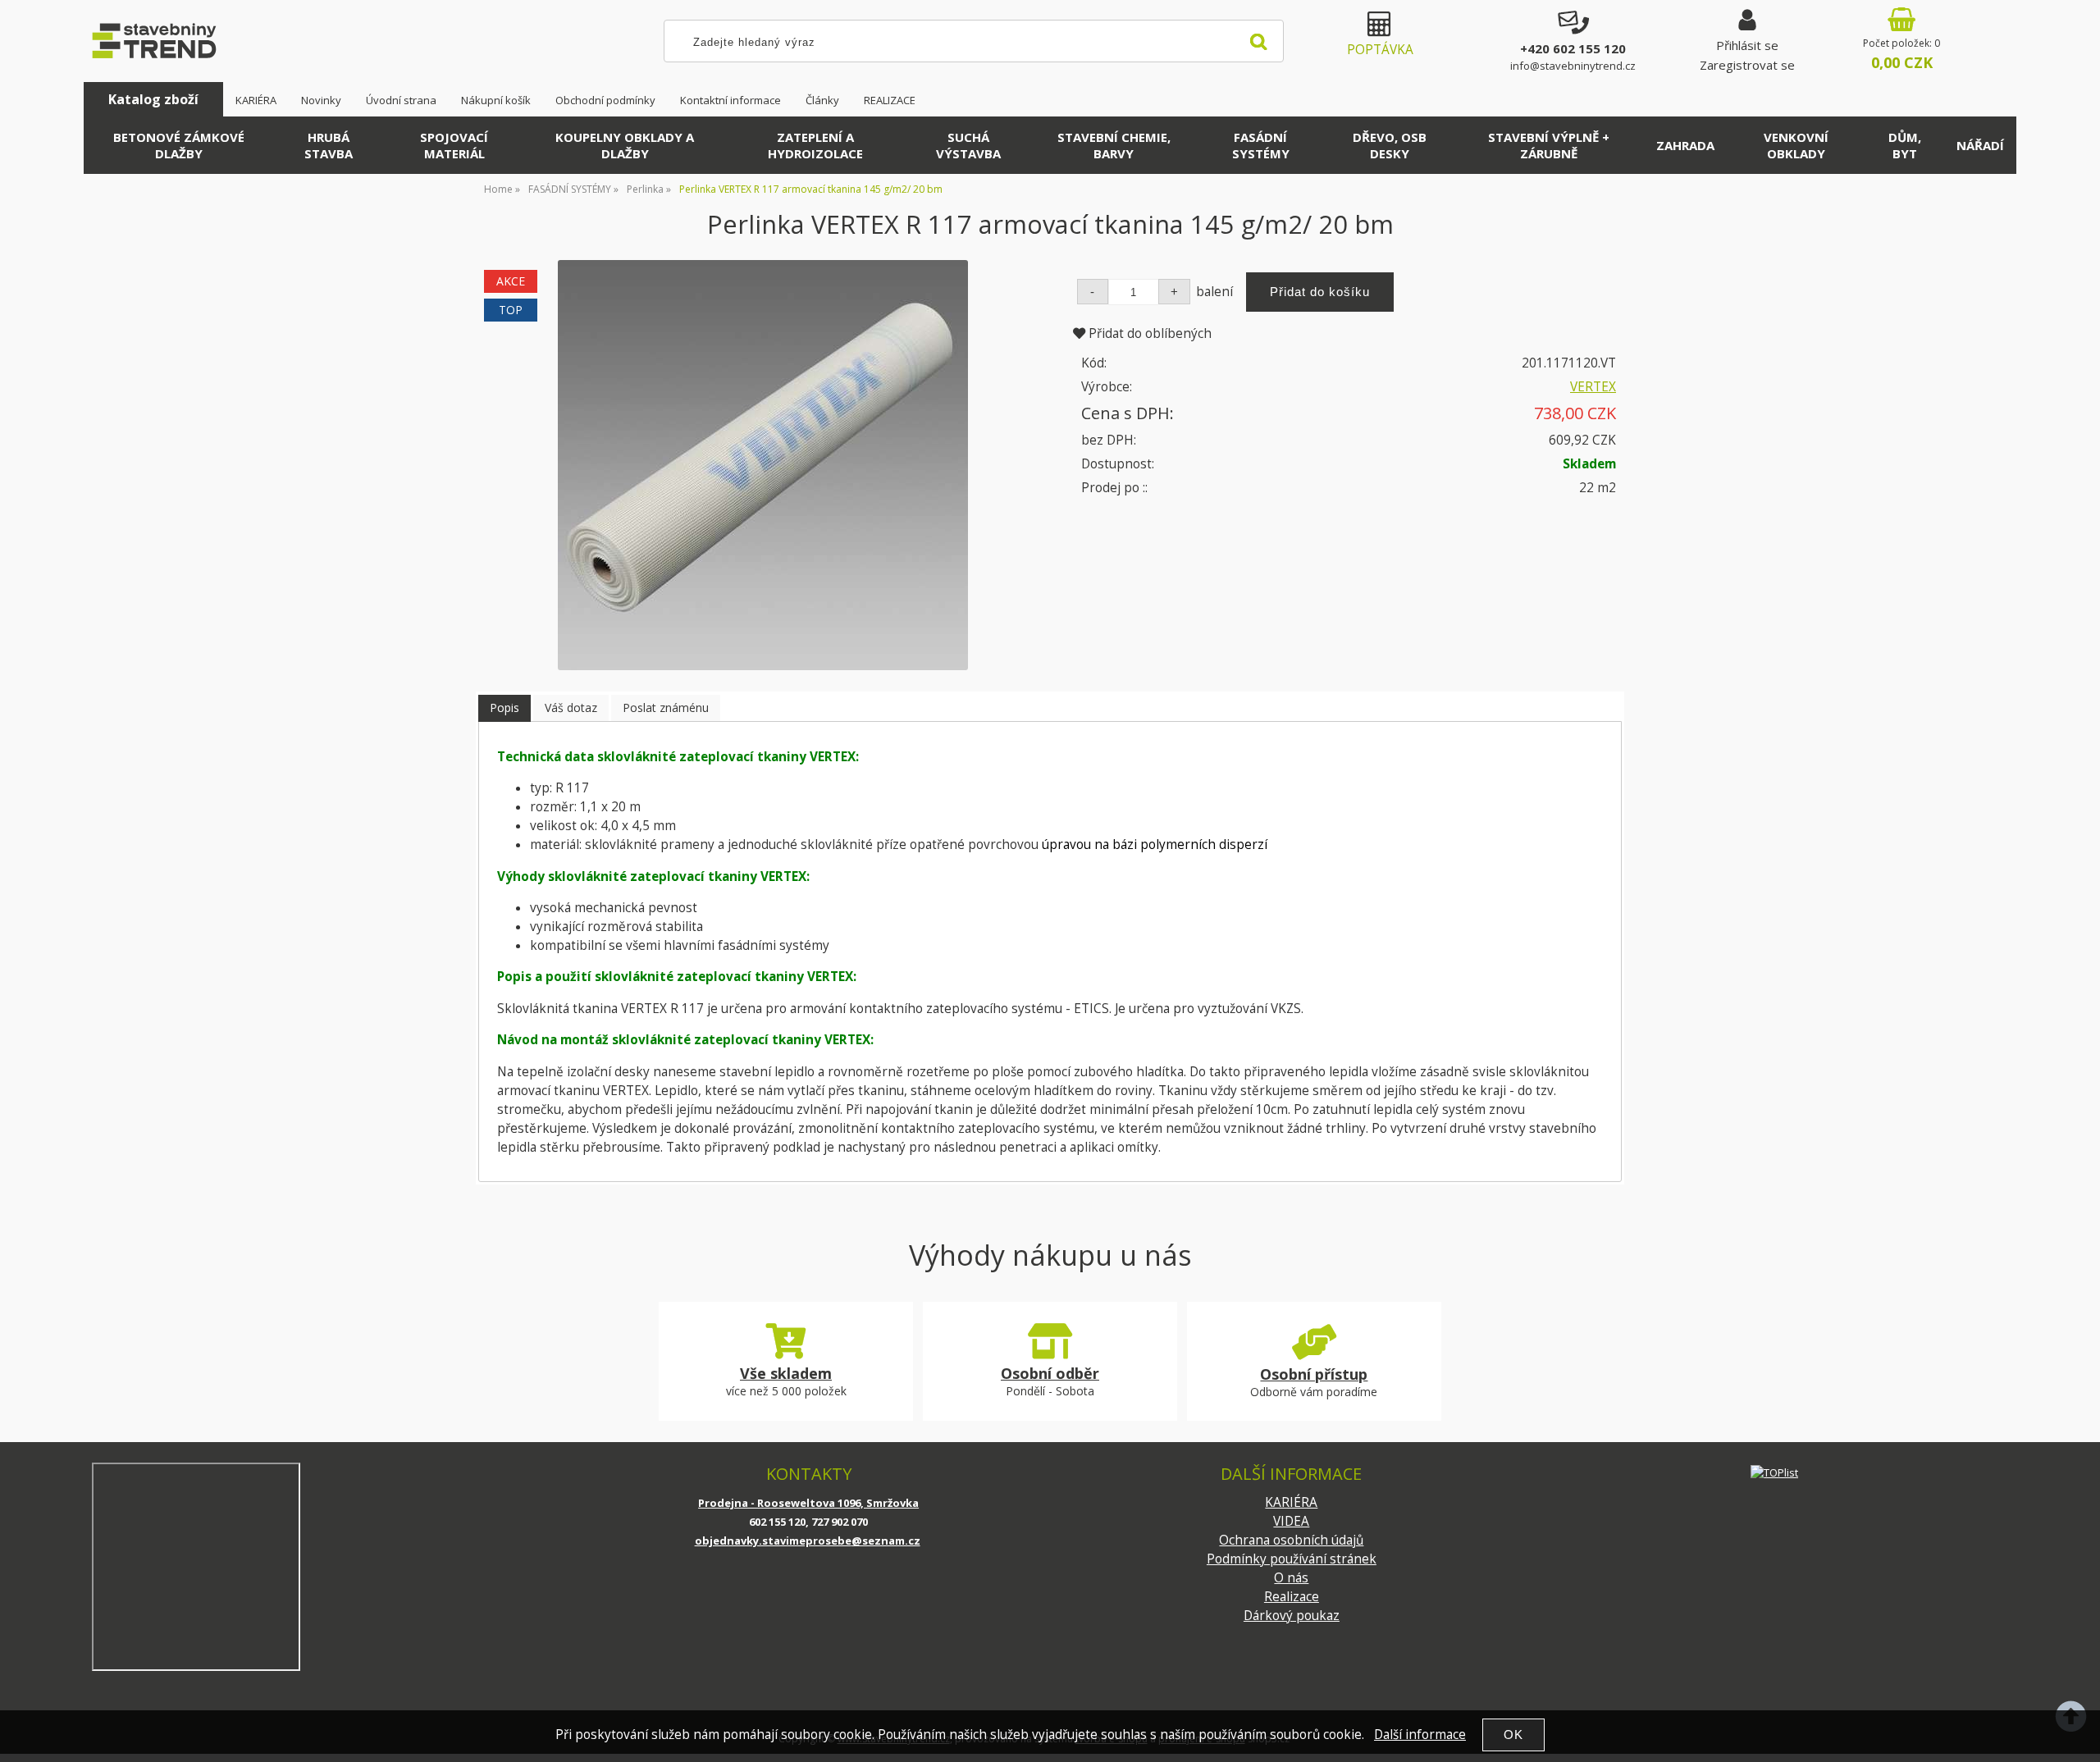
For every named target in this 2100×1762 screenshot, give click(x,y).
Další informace (1420, 1735)
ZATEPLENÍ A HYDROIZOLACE (815, 145)
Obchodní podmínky (605, 100)
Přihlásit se (1747, 45)
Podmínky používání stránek (1292, 1559)
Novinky (321, 100)
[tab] (504, 708)
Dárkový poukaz (1292, 1616)
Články (822, 100)
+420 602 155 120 (1573, 48)
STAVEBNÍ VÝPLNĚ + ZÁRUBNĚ (1549, 145)
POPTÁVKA (1380, 50)
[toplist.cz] (1774, 1472)
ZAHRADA (1685, 145)
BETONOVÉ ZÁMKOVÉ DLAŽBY (179, 145)
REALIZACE (890, 100)
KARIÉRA (256, 100)
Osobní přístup (1314, 1374)
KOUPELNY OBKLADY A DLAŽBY (625, 145)
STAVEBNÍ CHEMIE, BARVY (1114, 145)
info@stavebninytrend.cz (1573, 66)
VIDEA (1291, 1521)
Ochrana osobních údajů (1291, 1540)
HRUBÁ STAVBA (329, 145)
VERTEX (1593, 387)
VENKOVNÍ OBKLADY (1796, 145)
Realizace (1292, 1597)
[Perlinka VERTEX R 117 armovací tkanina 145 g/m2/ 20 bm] (763, 465)
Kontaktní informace (730, 100)
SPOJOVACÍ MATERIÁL (454, 145)
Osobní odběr (1050, 1373)
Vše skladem (786, 1373)
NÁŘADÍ (1980, 145)
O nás (1291, 1578)
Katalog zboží (153, 99)
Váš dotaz (571, 708)
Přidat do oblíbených (1148, 333)
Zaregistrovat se (1747, 65)
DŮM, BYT (1905, 145)
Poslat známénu (666, 708)
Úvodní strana (401, 100)
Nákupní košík (496, 100)
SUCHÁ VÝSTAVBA (968, 145)
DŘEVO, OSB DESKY (1390, 145)
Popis (504, 708)
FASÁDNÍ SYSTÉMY (1261, 145)
